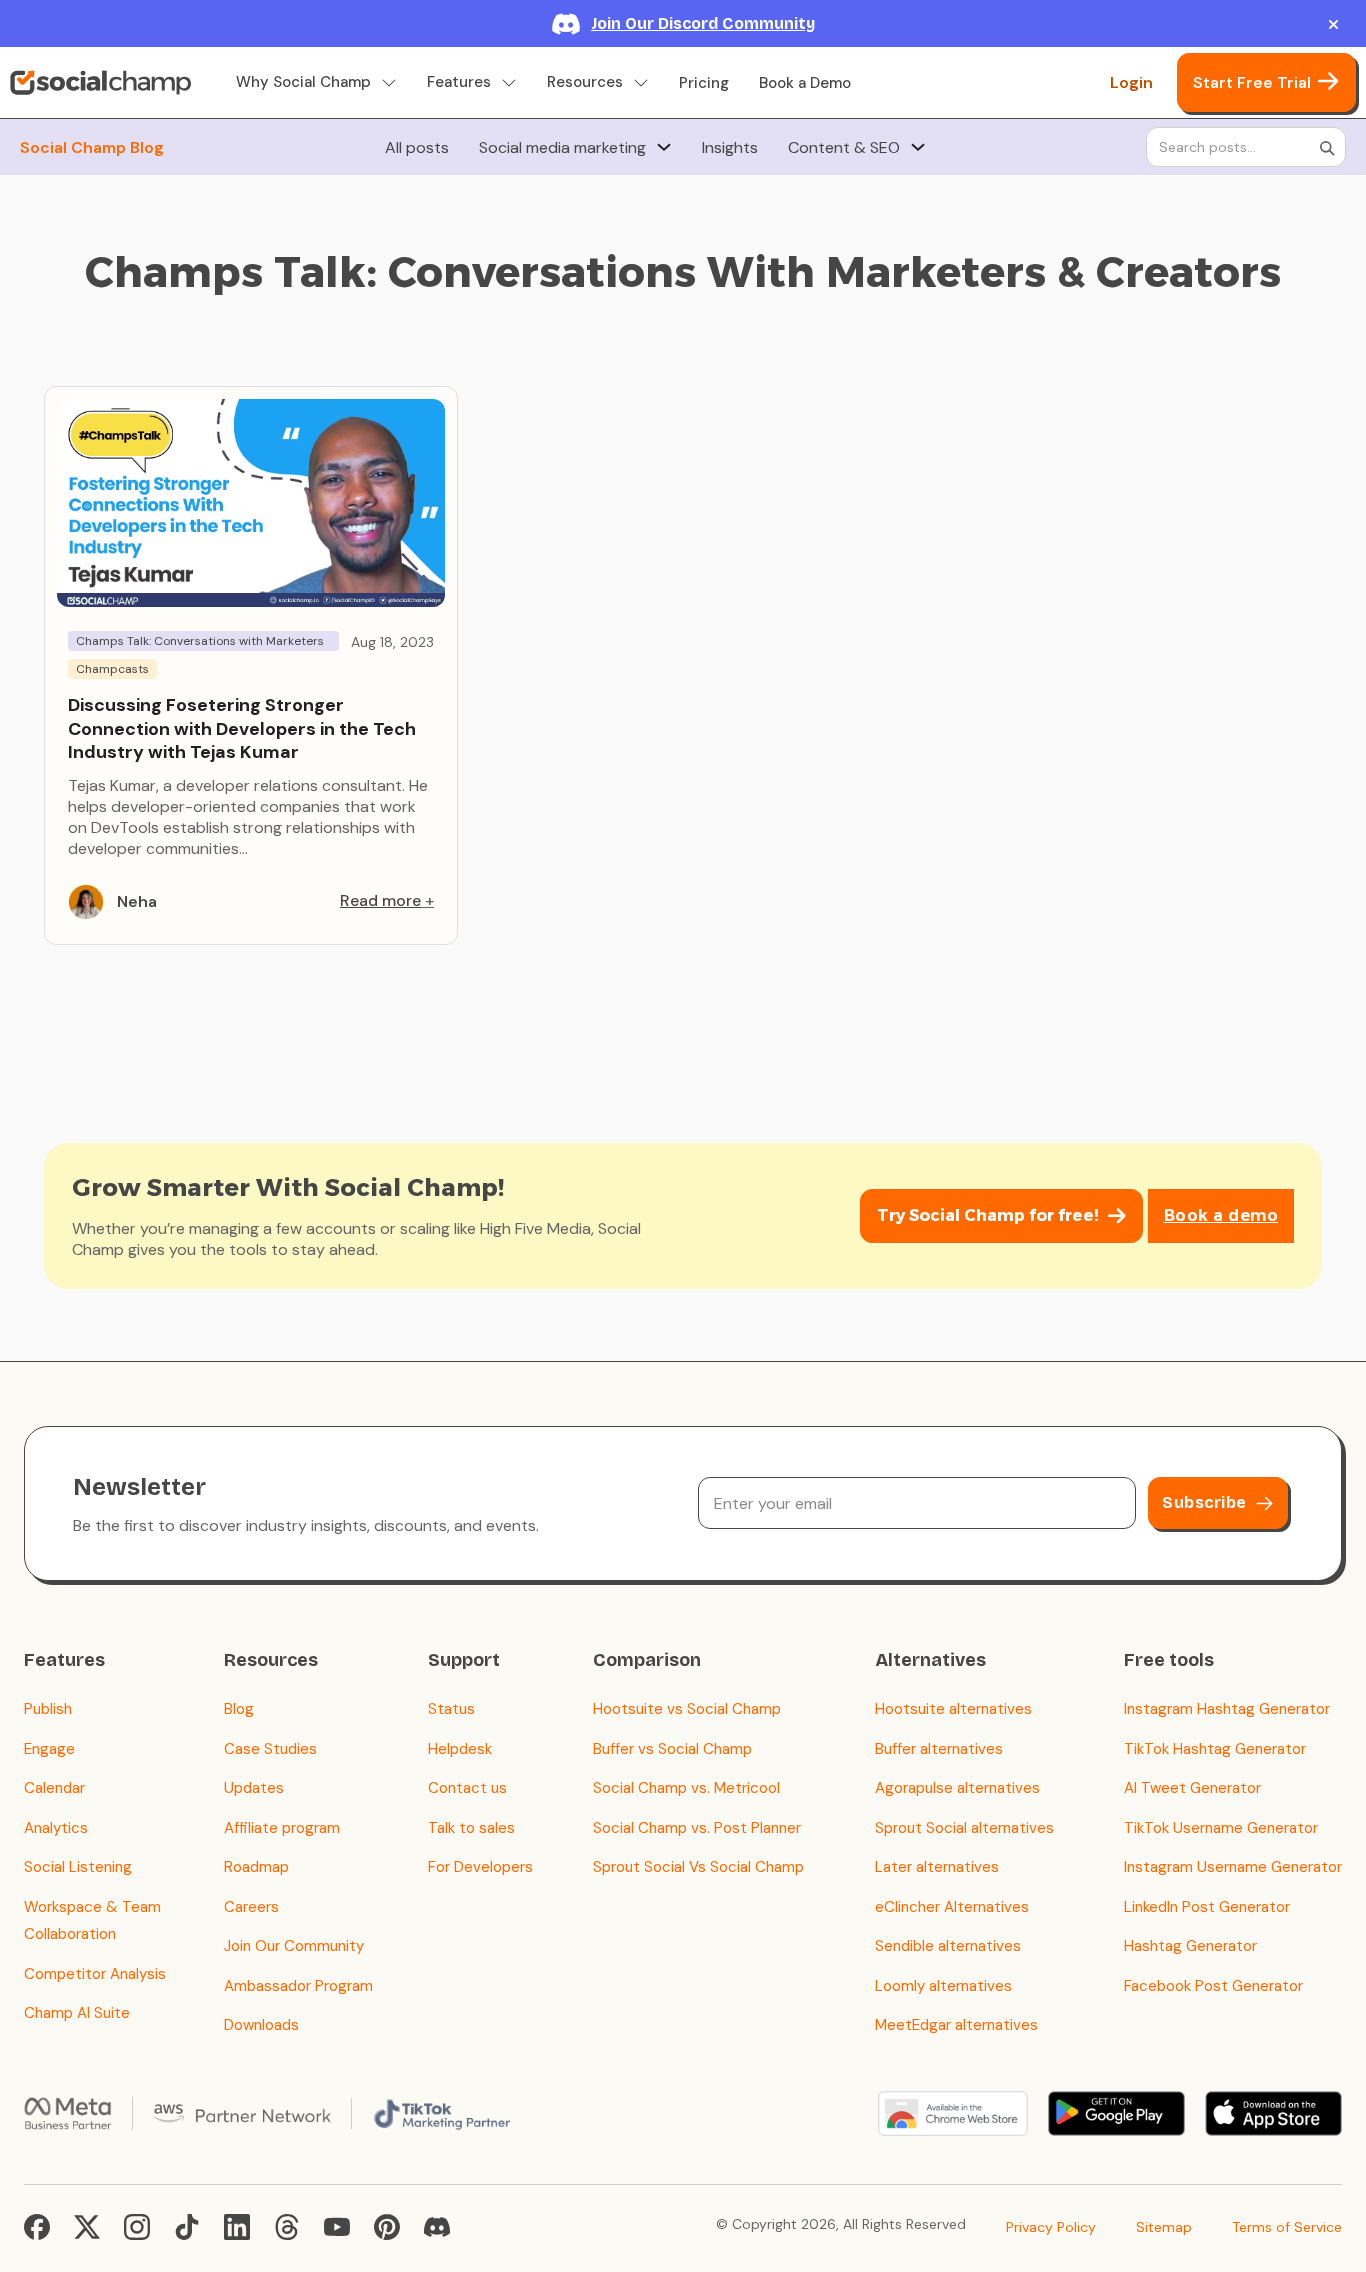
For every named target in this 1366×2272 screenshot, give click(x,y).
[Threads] (287, 2227)
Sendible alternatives (948, 1946)
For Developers (480, 1867)
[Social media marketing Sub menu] (664, 147)
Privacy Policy (1051, 2227)
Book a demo (1221, 1215)
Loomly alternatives (943, 1986)
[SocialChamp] (100, 83)
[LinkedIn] (237, 2227)
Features (459, 82)
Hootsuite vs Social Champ (687, 1709)
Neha (137, 901)
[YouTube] (337, 2227)
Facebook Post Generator (1213, 1986)
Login (1131, 82)
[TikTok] (187, 2227)
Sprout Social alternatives (964, 1828)
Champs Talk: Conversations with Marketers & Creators (200, 642)
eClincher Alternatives (952, 1907)
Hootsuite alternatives (953, 1709)
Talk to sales (471, 1828)
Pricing (704, 83)
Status (451, 1709)
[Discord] (437, 2227)
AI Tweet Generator (1192, 1788)
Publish (48, 1709)
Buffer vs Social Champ (672, 1749)
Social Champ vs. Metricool (686, 1788)
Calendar (54, 1788)
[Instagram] (137, 2227)
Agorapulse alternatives (957, 1788)
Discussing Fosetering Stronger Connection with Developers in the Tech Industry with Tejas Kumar (242, 728)
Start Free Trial (1252, 82)
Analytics (56, 1828)
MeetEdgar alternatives (956, 2025)
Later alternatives (937, 1867)
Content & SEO (844, 147)
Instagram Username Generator (1233, 1867)
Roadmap (256, 1867)
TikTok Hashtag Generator (1215, 1749)
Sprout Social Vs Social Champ (698, 1867)
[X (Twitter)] (87, 2227)
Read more (380, 900)
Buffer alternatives (939, 1749)
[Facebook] (37, 2227)
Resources (585, 82)
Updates (254, 1788)
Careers (251, 1907)
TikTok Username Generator (1221, 1828)
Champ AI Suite (77, 2013)
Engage (49, 1749)
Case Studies (270, 1749)
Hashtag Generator (1190, 1946)
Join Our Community (294, 1946)
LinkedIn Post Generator (1207, 1907)
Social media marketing (562, 147)
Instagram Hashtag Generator (1227, 1709)
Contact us (467, 1788)
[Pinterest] (387, 2227)
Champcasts (112, 669)
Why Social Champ (303, 82)
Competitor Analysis (95, 1974)
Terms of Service (1287, 2227)
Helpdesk (460, 1749)
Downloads (261, 2025)
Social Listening (78, 1867)
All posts (417, 147)
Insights (730, 147)
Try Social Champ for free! (987, 1215)
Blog (239, 1709)
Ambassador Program (298, 1986)
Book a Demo (805, 83)
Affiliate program (282, 1828)
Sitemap (1164, 2227)
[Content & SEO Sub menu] (918, 147)
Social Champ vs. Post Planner (697, 1828)
